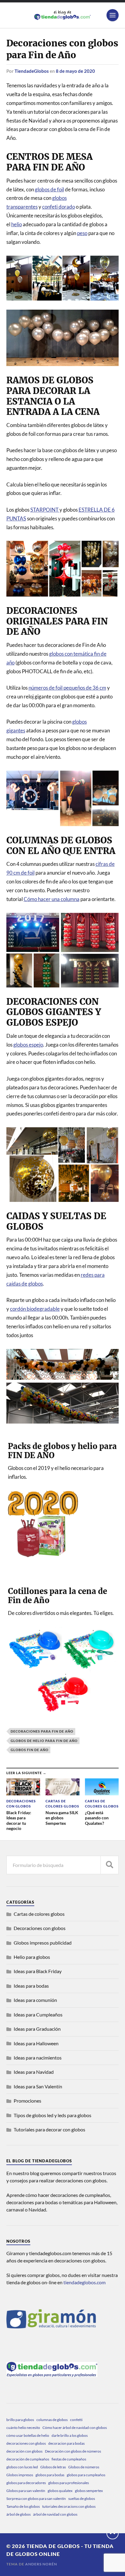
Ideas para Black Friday (38, 1971)
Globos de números (84, 2467)
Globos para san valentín (26, 2491)
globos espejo (28, 1045)
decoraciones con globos (26, 2443)
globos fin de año (30, 1750)
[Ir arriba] (113, 2533)
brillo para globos (20, 2420)
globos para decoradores (26, 2483)
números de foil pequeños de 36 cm (67, 688)
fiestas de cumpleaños (69, 2459)
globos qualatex (60, 2491)
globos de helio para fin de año (44, 1741)
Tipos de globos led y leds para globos (52, 2115)
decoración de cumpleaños (28, 2459)
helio (17, 224)
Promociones (27, 2101)
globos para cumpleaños (86, 2475)
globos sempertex (89, 2491)
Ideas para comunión (35, 2000)
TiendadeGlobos (32, 71)
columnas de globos (52, 2420)
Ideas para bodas (31, 1986)
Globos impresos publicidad (43, 1943)
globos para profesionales (69, 2483)
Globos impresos (20, 2475)
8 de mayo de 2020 (75, 71)
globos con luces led (22, 2467)
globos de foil (49, 189)
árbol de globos (19, 2514)
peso (82, 233)
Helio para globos (32, 1957)
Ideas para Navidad (34, 2072)
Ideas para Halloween (36, 2043)
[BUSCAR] (110, 1865)
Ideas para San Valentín (38, 2086)
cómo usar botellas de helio (28, 2435)
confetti (76, 2420)
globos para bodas (50, 2475)
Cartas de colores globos (39, 1914)
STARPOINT (45, 510)
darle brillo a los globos (70, 2435)
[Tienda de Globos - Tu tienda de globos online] (63, 15)
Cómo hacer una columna (52, 899)
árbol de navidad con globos (55, 2514)
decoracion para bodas (66, 2443)
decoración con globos (24, 2451)
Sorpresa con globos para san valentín (36, 2499)
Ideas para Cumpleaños (38, 2014)
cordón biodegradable (35, 1309)
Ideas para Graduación (37, 2029)
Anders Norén (41, 2564)
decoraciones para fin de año (42, 1731)
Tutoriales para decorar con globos (49, 2129)
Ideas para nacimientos (38, 2058)
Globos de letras (53, 2467)
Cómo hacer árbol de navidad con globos (75, 2428)
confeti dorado (59, 207)
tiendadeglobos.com (84, 2282)
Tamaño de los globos (23, 2506)
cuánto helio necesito (23, 2428)
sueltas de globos (82, 2499)
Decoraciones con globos (40, 1928)
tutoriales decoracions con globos (69, 2506)
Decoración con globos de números (73, 2451)
